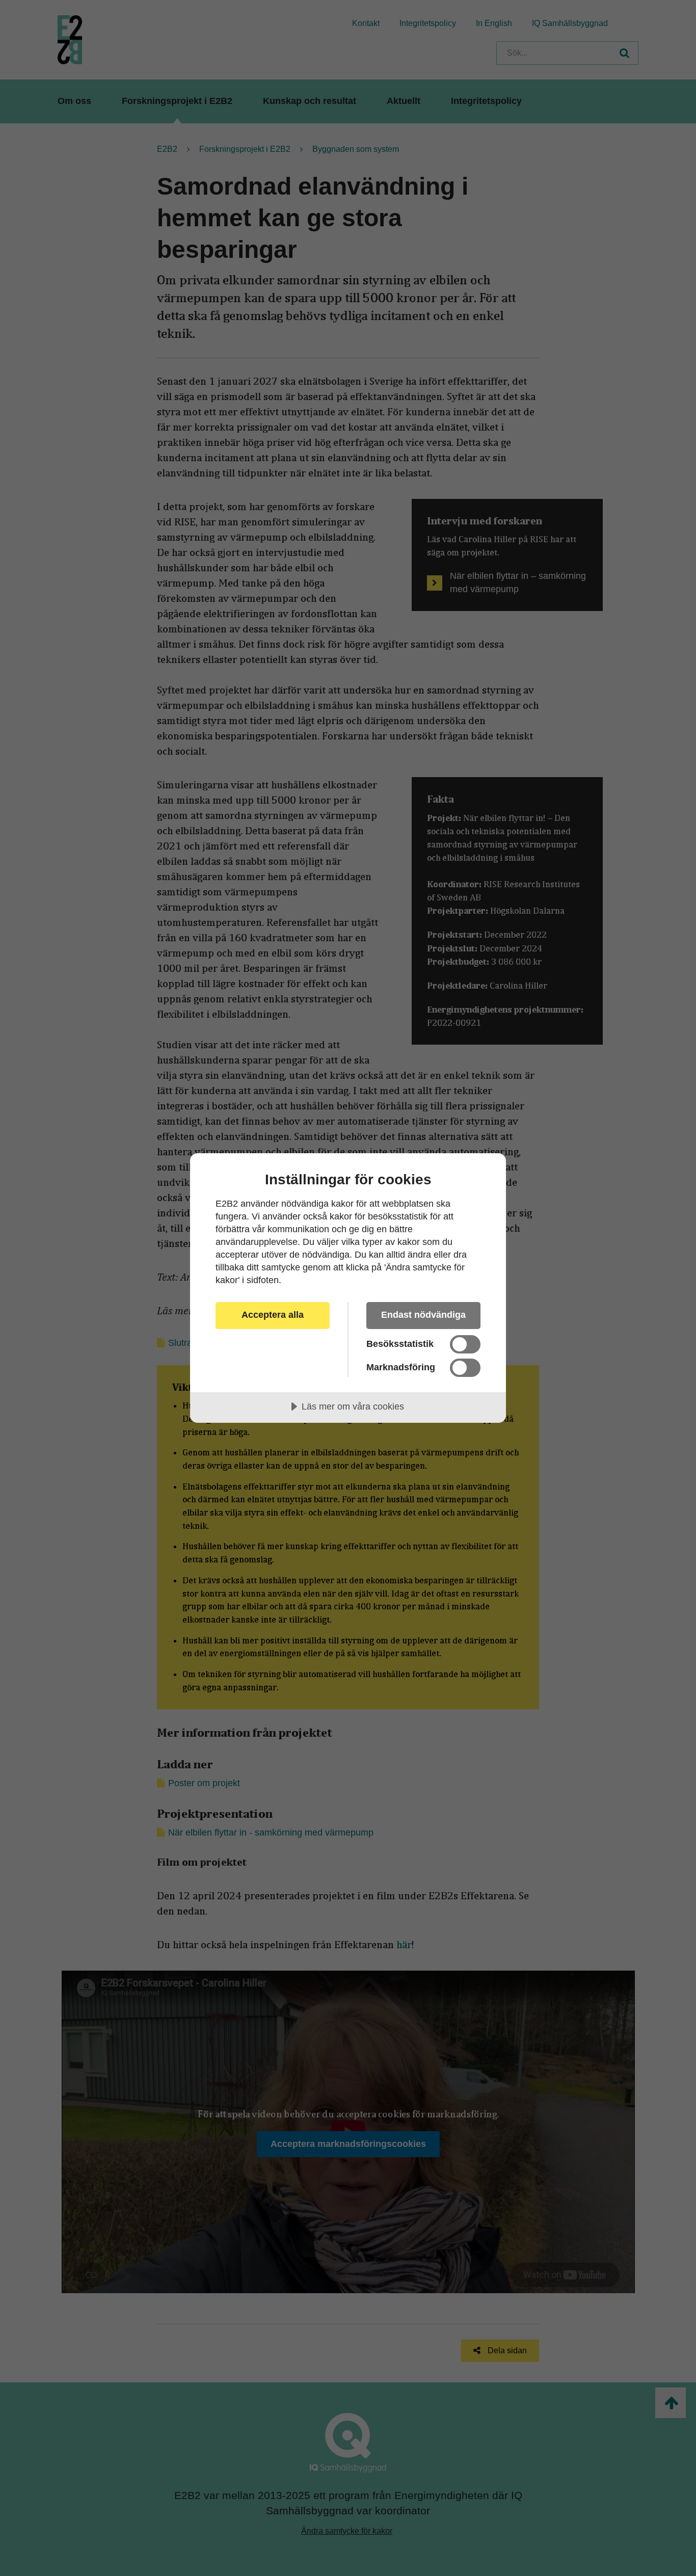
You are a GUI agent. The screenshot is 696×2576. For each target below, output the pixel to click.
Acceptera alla (273, 1315)
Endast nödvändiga (423, 1315)
